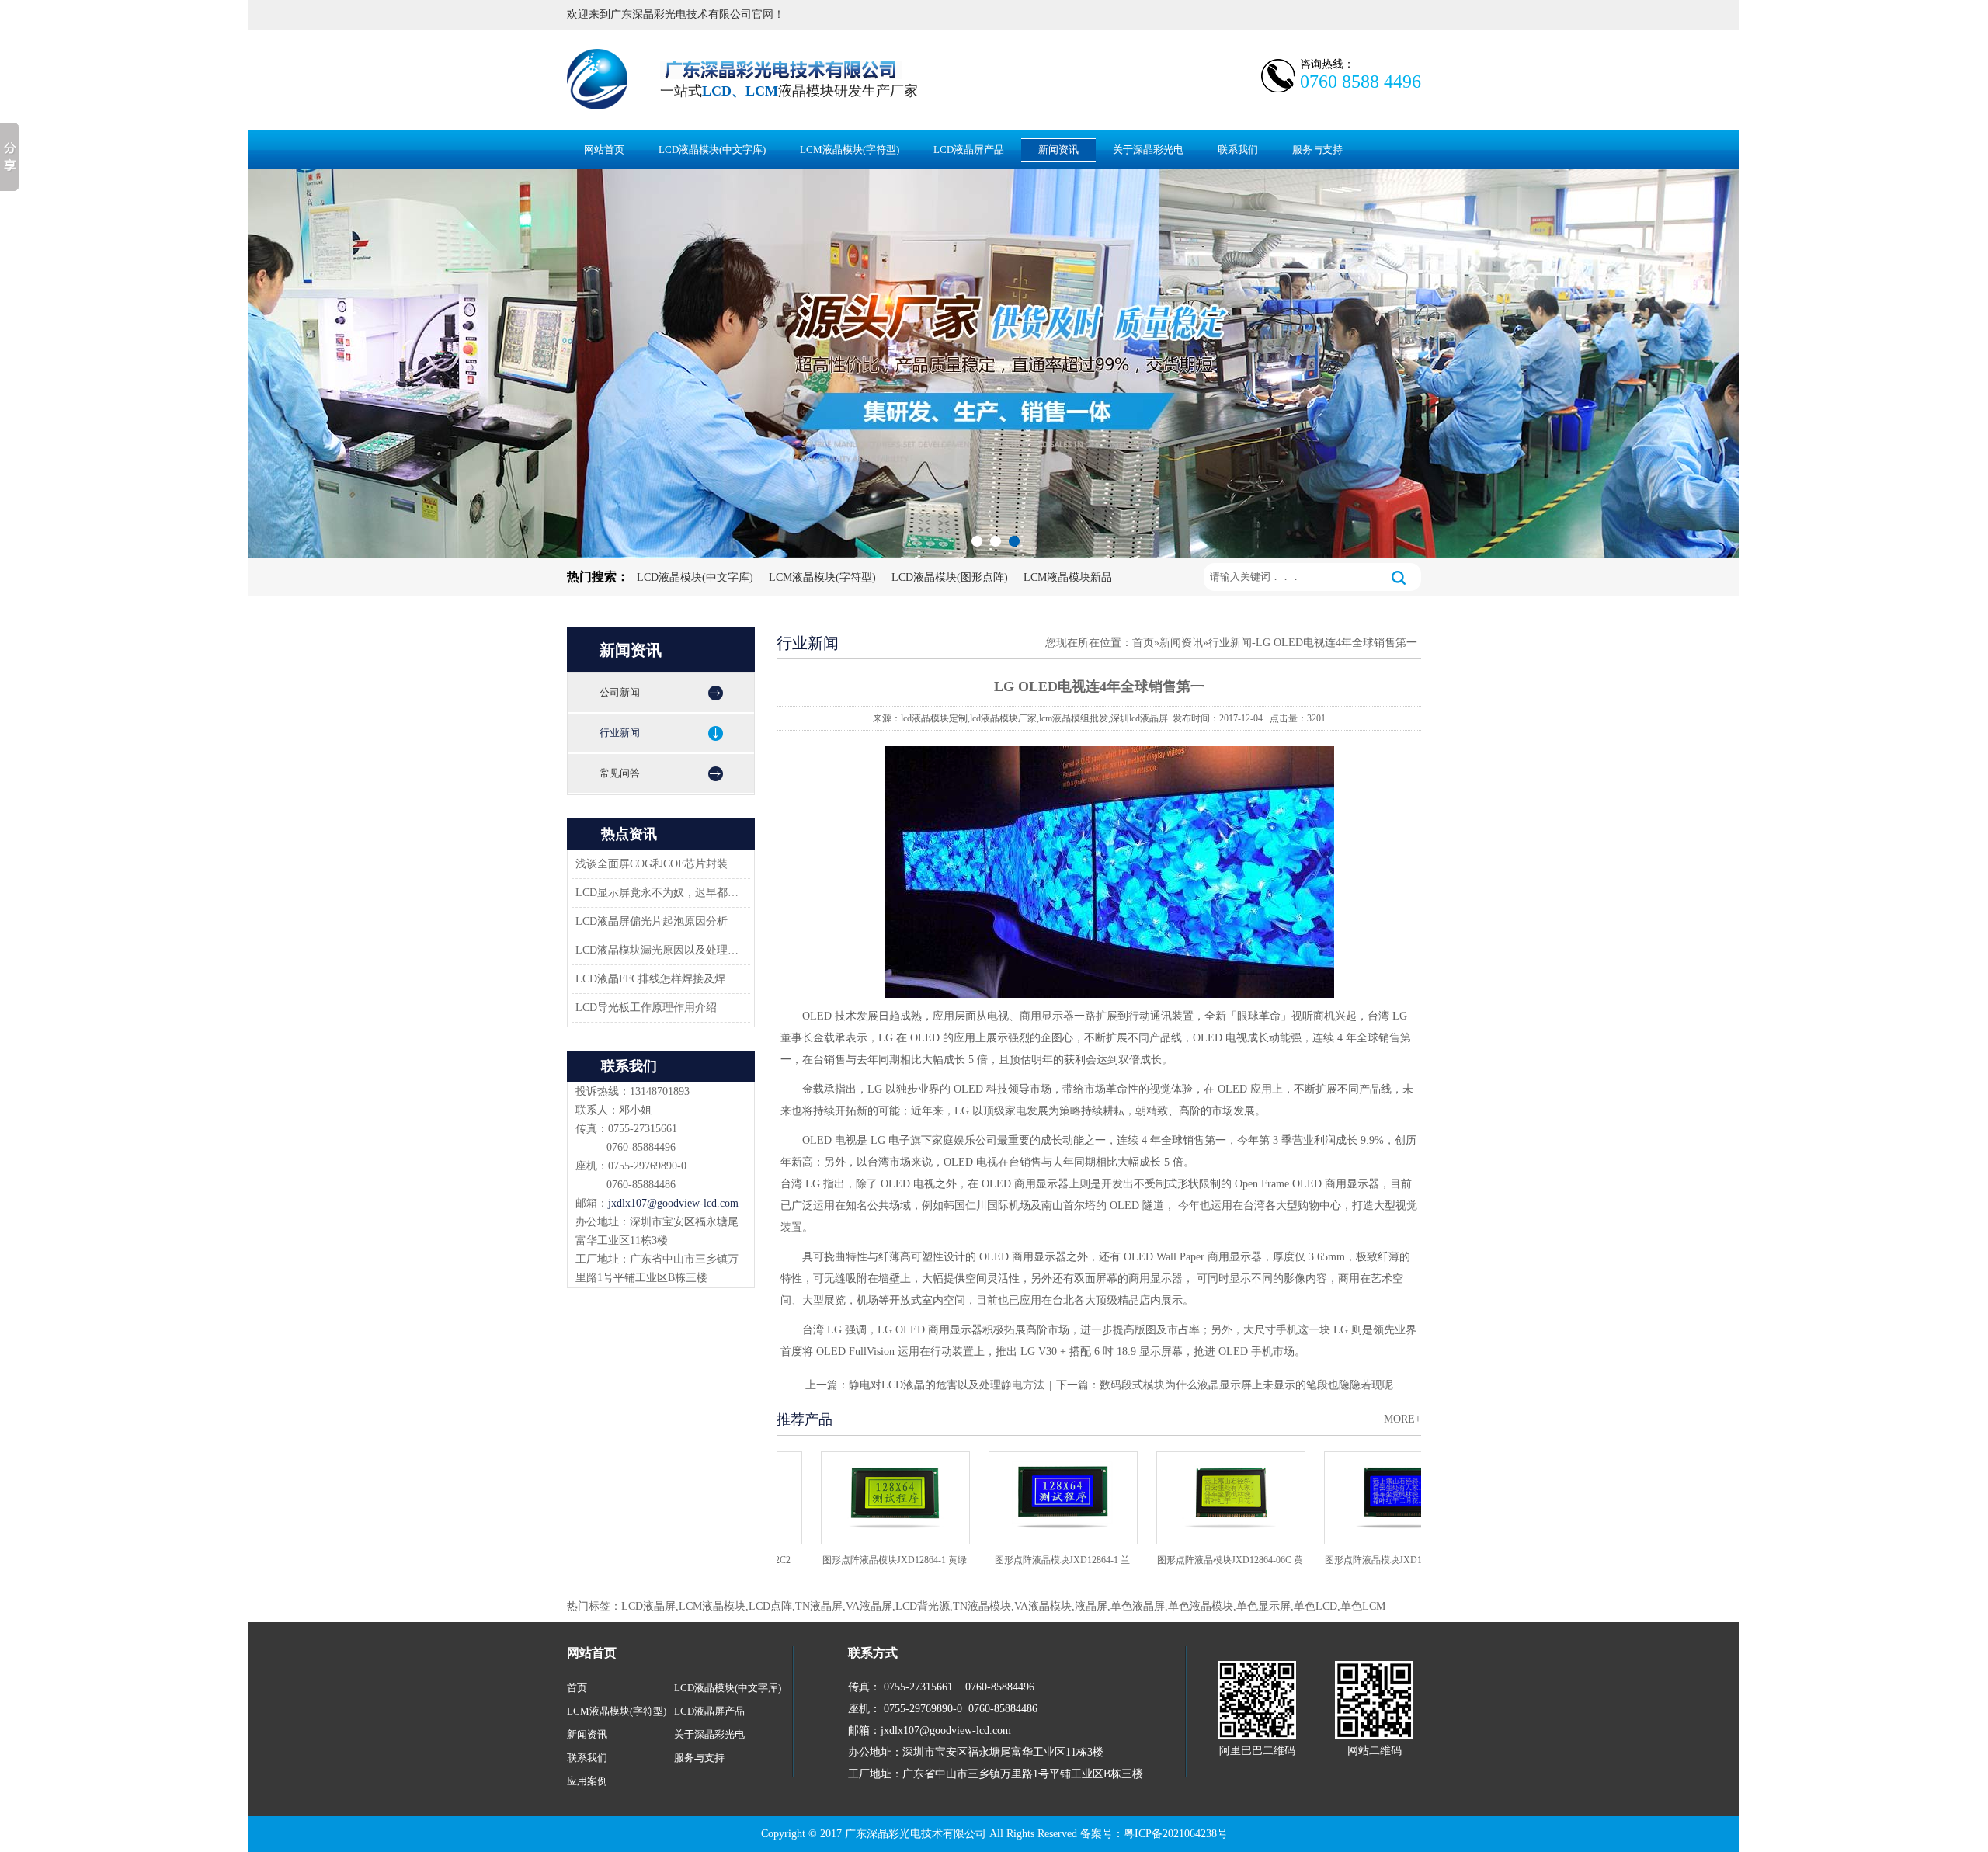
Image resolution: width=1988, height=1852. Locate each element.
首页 (1143, 643)
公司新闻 (620, 692)
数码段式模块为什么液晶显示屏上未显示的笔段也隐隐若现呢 (1246, 1385)
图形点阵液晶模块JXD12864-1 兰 (1018, 1560)
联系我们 (1238, 149)
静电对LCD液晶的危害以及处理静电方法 (947, 1385)
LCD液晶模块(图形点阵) (950, 577)
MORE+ (1402, 1419)
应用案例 (587, 1781)
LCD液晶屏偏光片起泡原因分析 (652, 921)
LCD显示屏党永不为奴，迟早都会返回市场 (659, 893)
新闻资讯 (1058, 149)
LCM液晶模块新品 (1068, 577)
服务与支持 (1317, 149)
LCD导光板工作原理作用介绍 (646, 1008)
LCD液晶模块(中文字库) (712, 149)
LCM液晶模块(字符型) (850, 149)
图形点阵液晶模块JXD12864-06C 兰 (1354, 1560)
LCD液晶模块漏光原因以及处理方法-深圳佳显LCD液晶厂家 (659, 950)
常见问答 (620, 773)
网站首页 (604, 149)
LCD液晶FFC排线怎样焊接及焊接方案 (659, 979)
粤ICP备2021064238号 (1176, 1834)
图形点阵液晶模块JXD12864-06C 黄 (1186, 1560)
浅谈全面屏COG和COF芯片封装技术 (659, 864)
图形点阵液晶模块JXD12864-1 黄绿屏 (850, 1565)
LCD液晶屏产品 (969, 149)
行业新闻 (620, 733)
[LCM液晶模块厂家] (994, 363)
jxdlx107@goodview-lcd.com (673, 1203)
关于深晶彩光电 (1148, 149)
